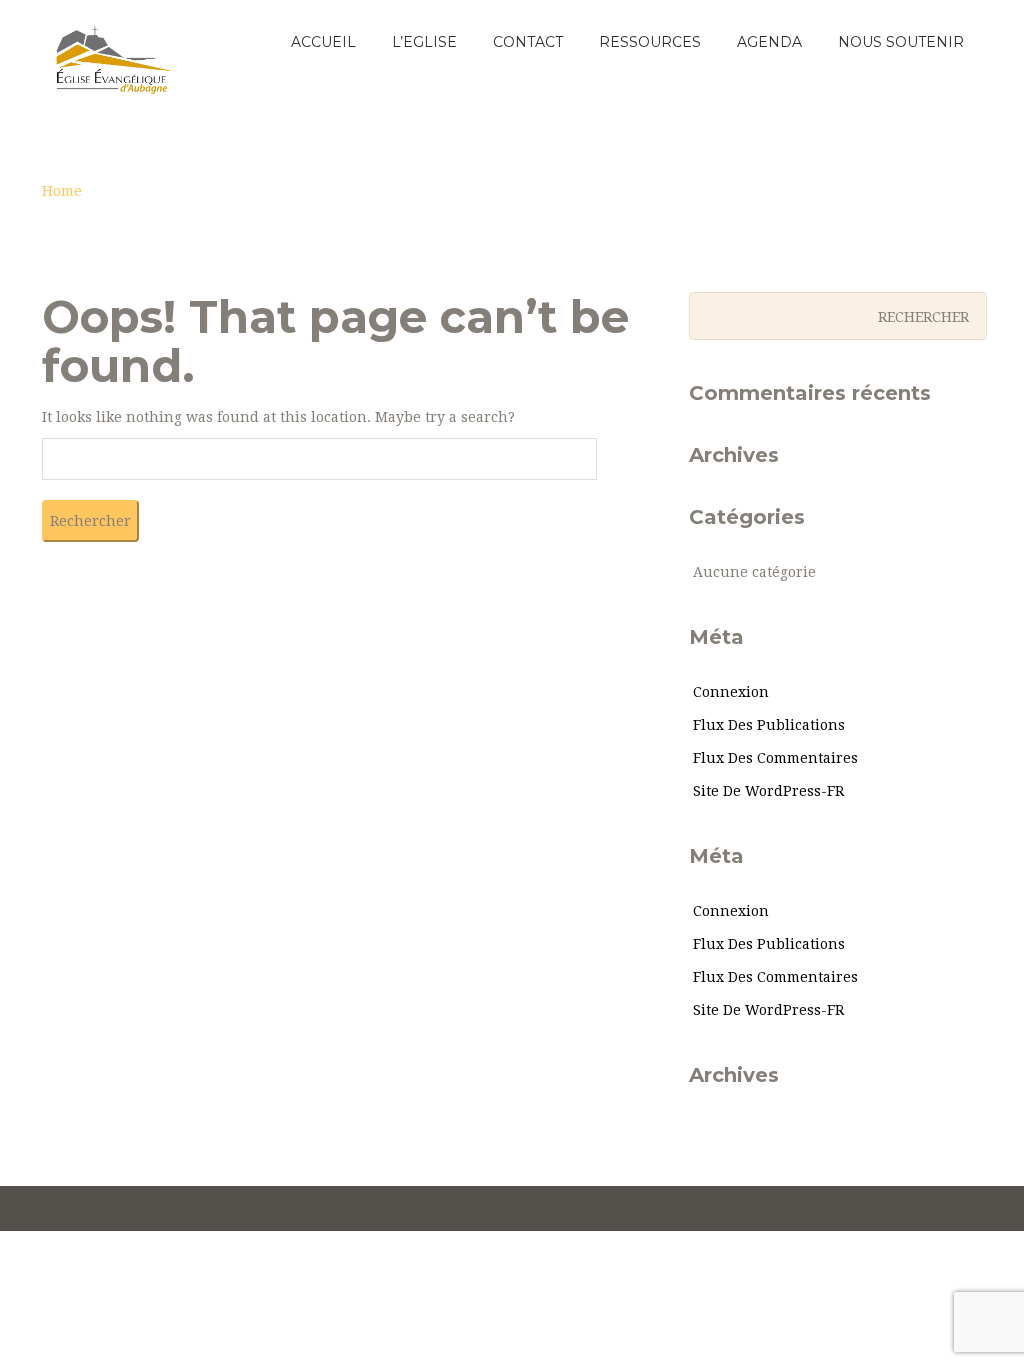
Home (62, 191)
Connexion (731, 692)
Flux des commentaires (775, 758)
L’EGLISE (424, 42)
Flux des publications (769, 725)
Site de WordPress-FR (768, 791)
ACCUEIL (323, 42)
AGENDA (769, 42)
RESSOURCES (650, 42)
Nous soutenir (901, 42)
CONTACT (528, 42)
